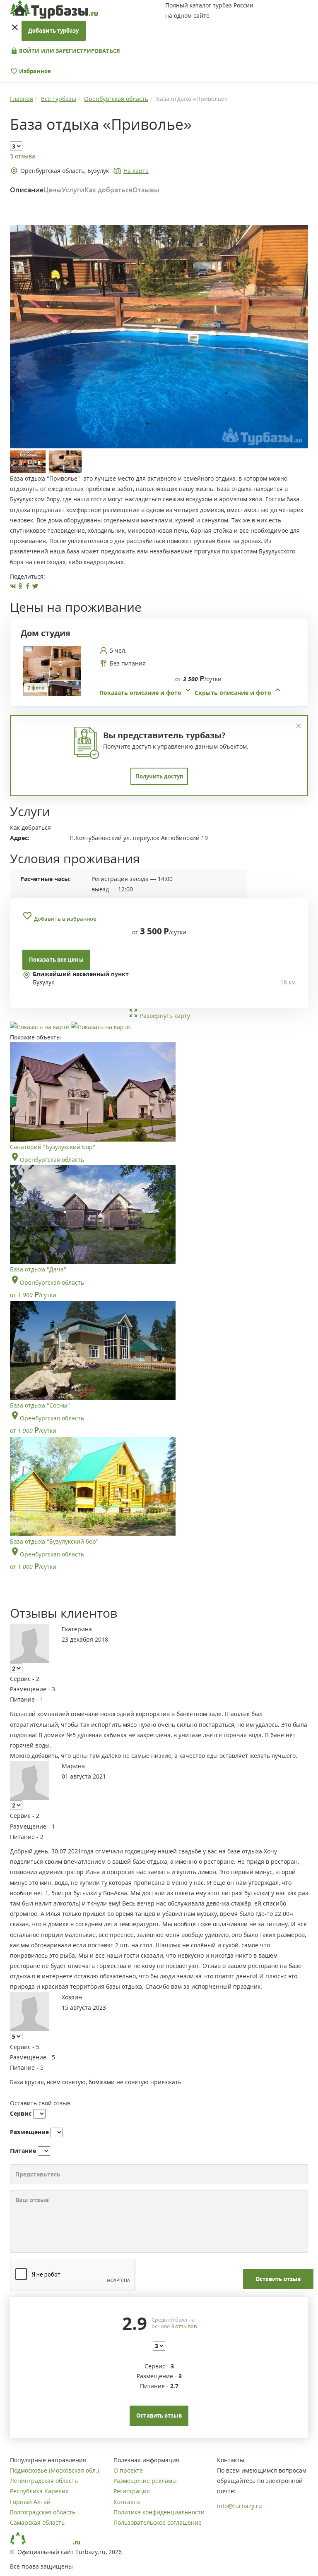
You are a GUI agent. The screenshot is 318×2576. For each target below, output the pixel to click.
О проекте (128, 2470)
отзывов (184, 2326)
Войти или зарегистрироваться (69, 51)
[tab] (156, 672)
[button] (191, 693)
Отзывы (146, 190)
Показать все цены (56, 960)
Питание (23, 2151)
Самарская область (37, 2522)
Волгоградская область (43, 2512)
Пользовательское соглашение (158, 2522)
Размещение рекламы (145, 2481)
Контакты (127, 2502)
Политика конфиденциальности (159, 2512)
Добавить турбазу (54, 31)
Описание (27, 190)
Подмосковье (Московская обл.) (54, 2470)
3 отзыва (23, 156)
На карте (136, 171)
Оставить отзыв (278, 2279)
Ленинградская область (44, 2481)
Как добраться (108, 190)
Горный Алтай (30, 2502)
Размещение (29, 2132)
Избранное (34, 71)
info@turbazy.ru (240, 2506)
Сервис (21, 2113)
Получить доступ (159, 776)
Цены (53, 190)
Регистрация (132, 2491)
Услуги (73, 190)
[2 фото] (52, 670)
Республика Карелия (39, 2491)
